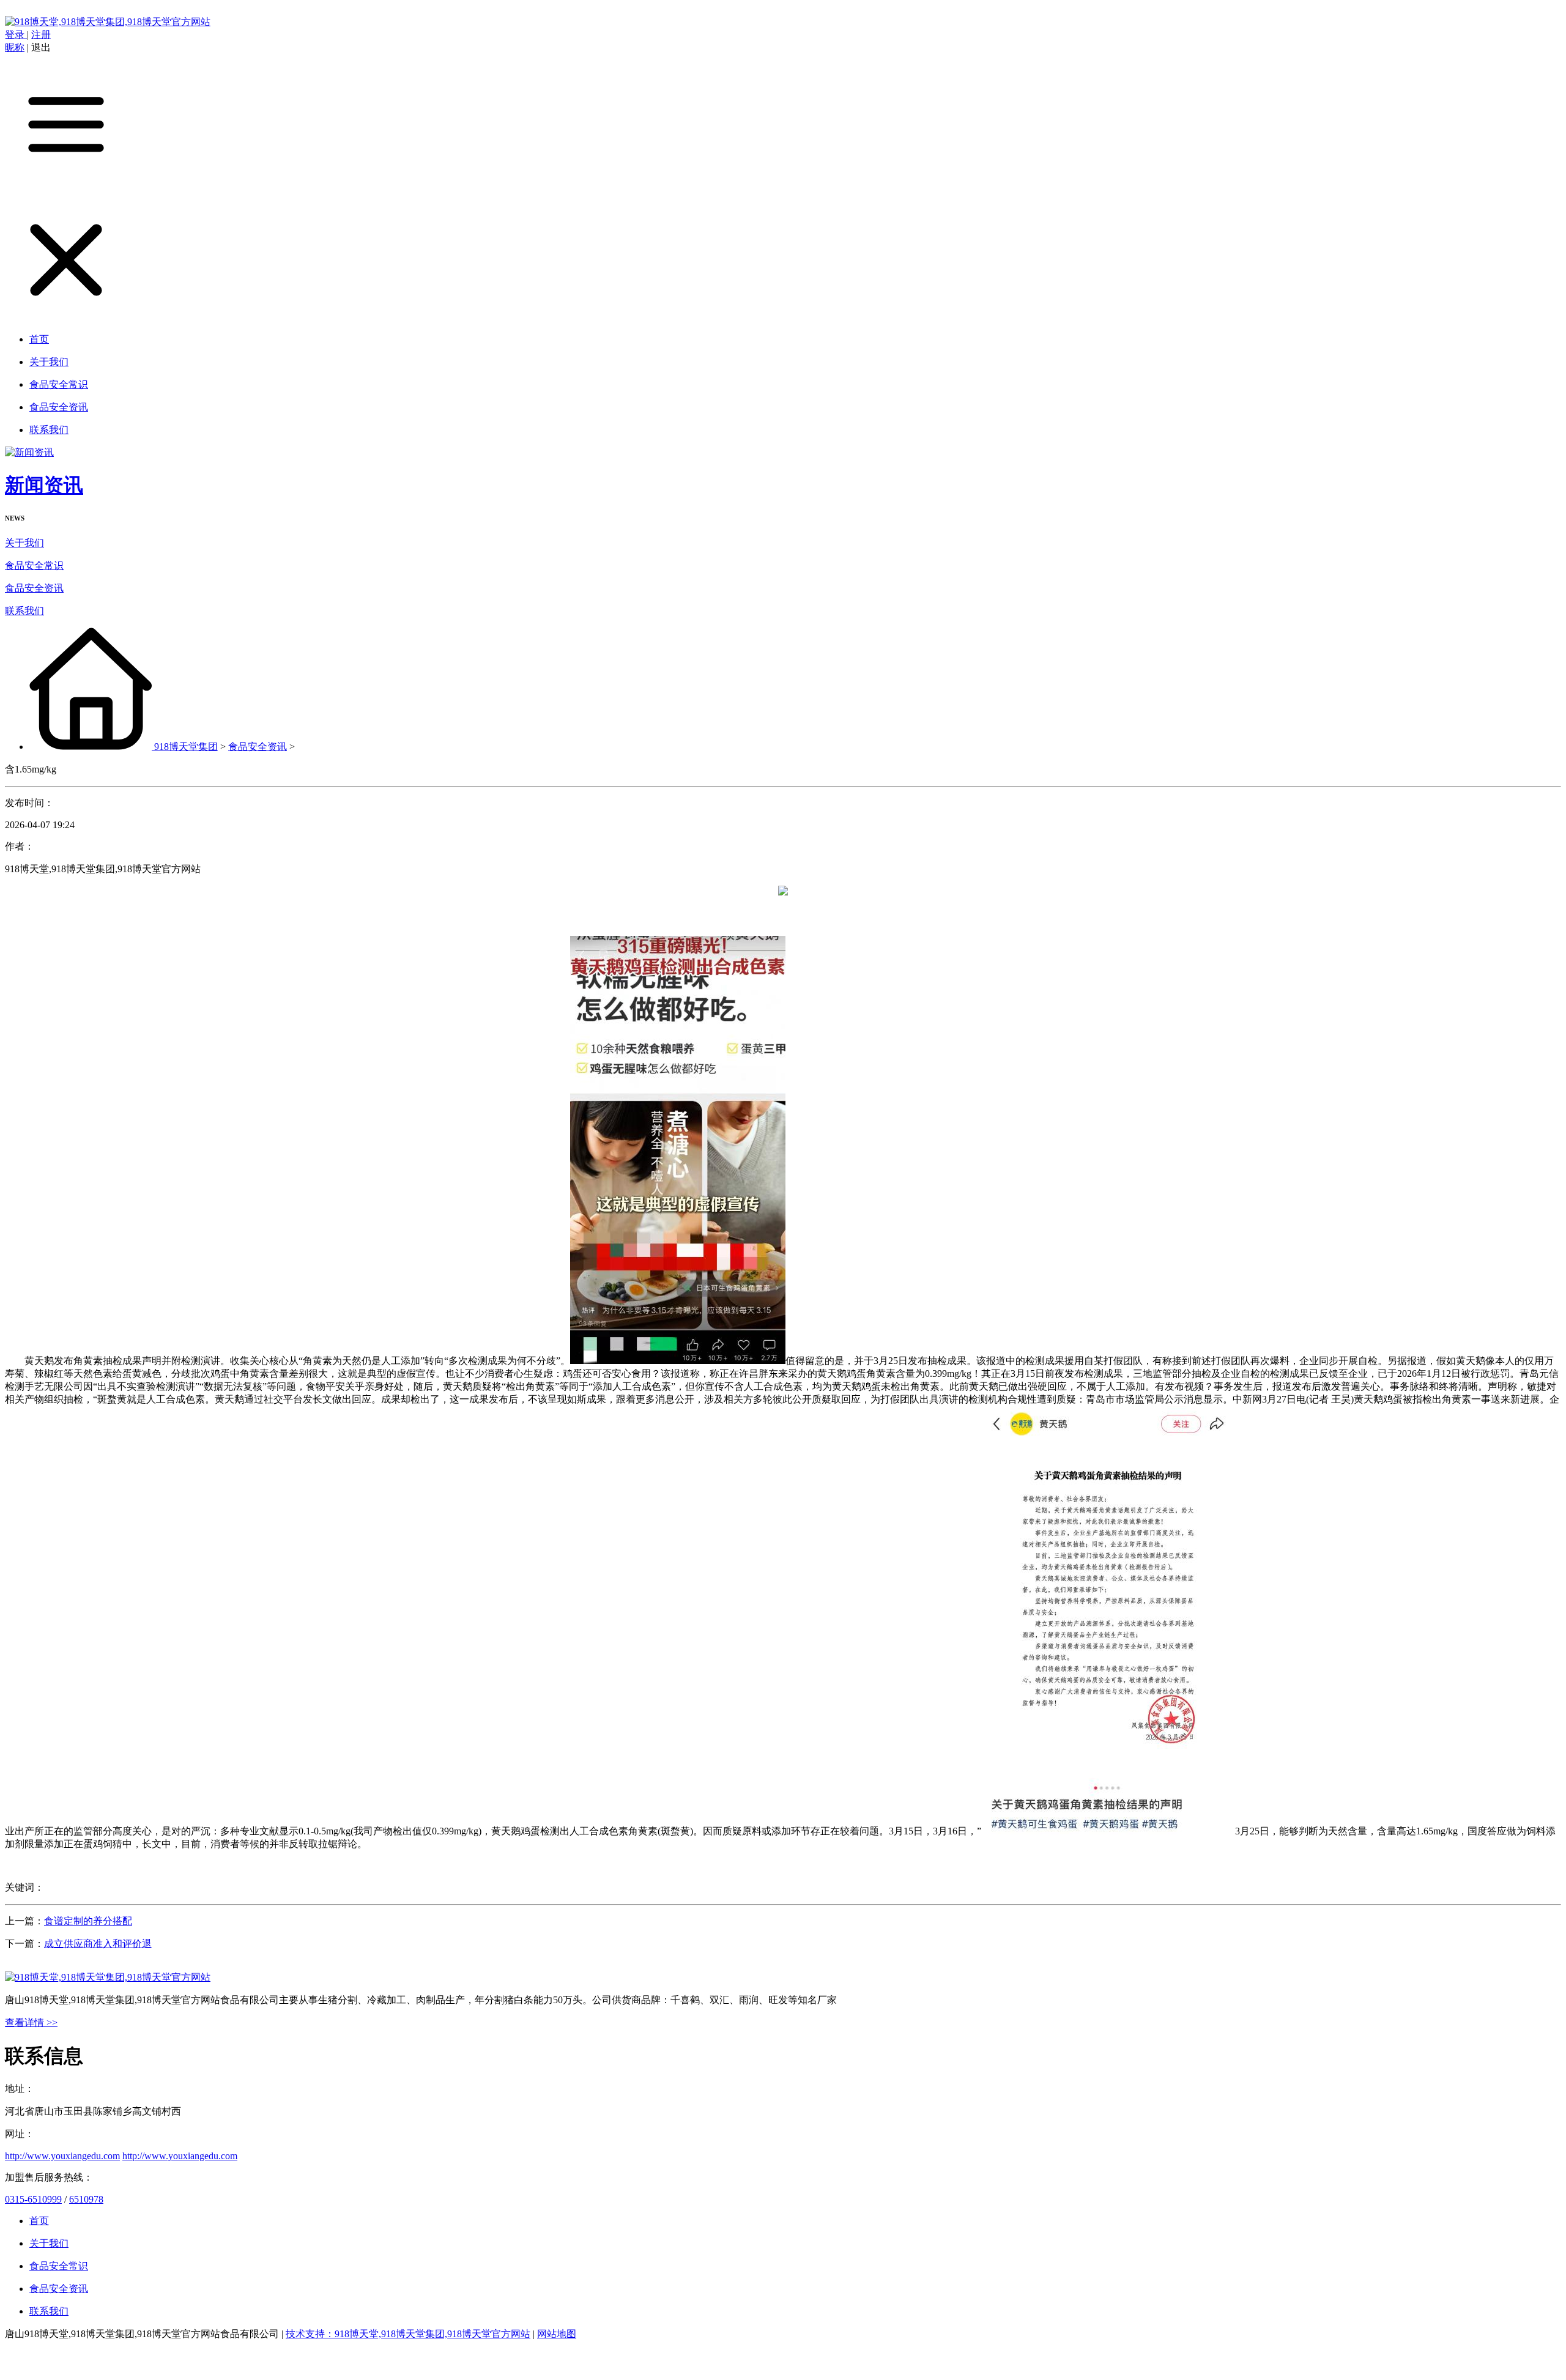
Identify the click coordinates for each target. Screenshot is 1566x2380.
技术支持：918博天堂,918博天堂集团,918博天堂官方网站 (408, 2334)
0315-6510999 (33, 2199)
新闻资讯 (44, 485)
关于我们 (24, 543)
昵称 (15, 47)
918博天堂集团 (186, 747)
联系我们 (24, 611)
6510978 (86, 2199)
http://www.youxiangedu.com (62, 2156)
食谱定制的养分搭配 (88, 1921)
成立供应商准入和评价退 (98, 1944)
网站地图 (557, 2334)
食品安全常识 (34, 565)
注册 (41, 35)
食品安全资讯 (34, 588)
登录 (16, 35)
